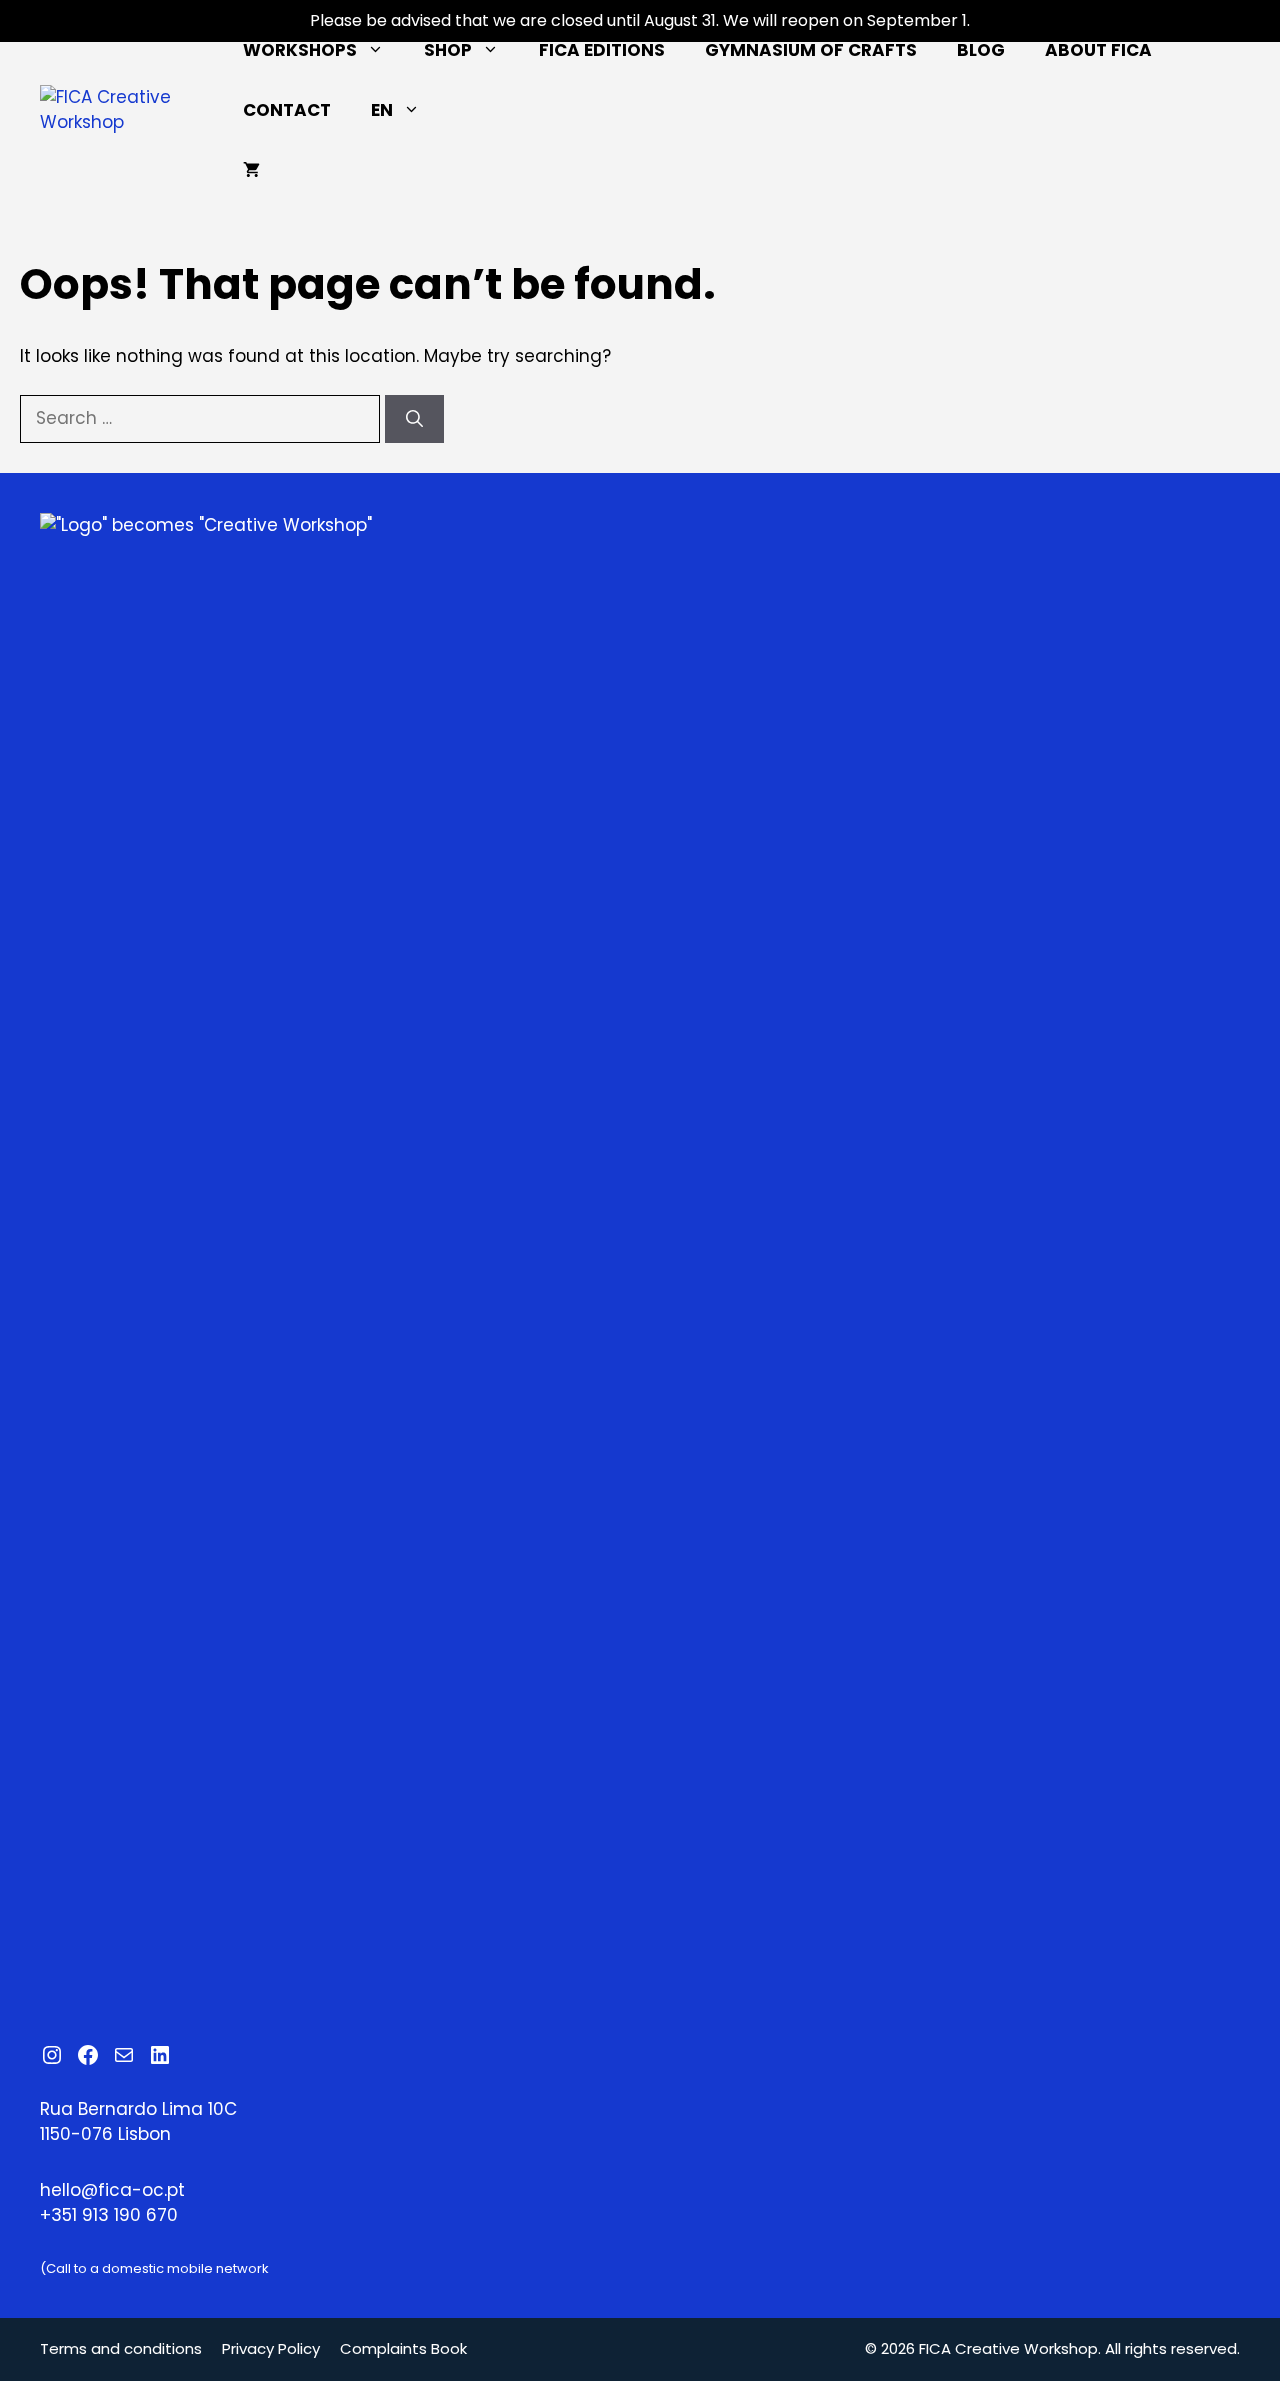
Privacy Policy (271, 2348)
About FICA (1098, 50)
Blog (981, 50)
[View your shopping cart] (251, 170)
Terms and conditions (121, 2348)
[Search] (414, 419)
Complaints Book (403, 2348)
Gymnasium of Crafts (811, 50)
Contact (287, 110)
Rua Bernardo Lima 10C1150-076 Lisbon (138, 2122)
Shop (448, 50)
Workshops (300, 50)
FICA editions (602, 50)
